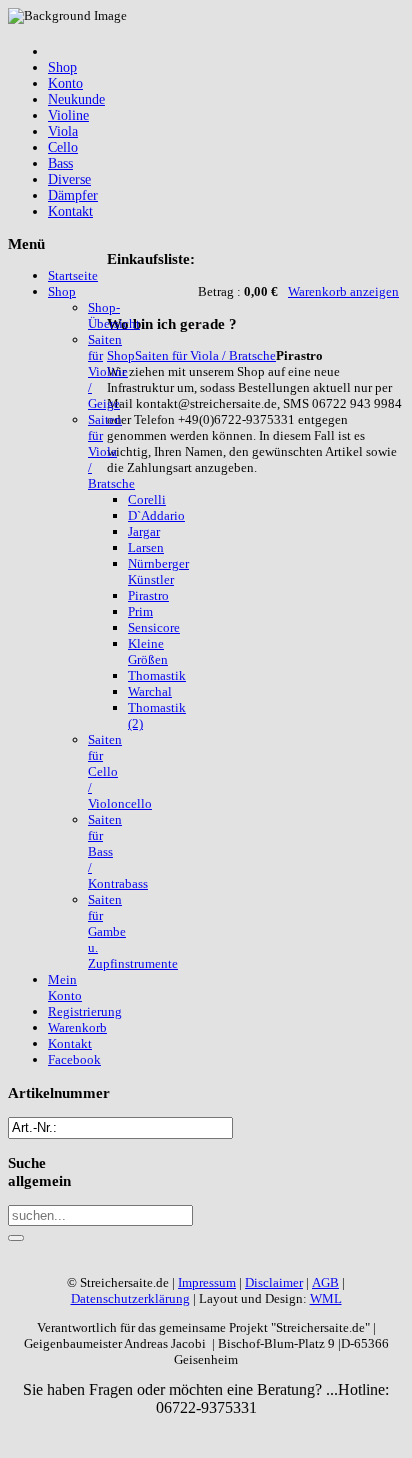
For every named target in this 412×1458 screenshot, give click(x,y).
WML (326, 1298)
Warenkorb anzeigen (343, 291)
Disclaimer (274, 1282)
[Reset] (16, 1238)
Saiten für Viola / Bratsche (205, 355)
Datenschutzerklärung (130, 1298)
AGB (325, 1282)
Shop (121, 355)
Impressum (207, 1282)
